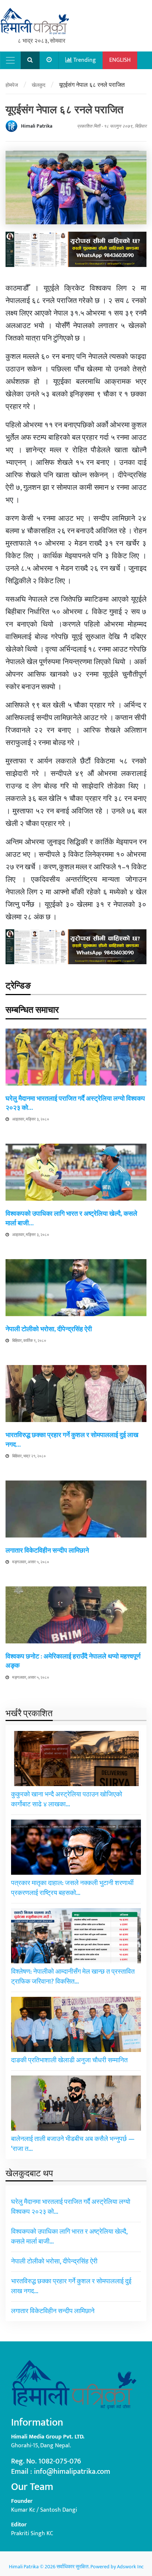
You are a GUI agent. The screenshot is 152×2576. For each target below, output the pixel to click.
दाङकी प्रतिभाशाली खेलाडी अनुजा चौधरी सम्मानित (69, 2060)
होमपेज (12, 85)
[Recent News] (49, 60)
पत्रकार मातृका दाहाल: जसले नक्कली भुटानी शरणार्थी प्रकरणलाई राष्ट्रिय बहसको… (72, 1888)
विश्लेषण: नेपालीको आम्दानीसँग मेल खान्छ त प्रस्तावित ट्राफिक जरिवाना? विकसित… (73, 1977)
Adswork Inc (130, 2567)
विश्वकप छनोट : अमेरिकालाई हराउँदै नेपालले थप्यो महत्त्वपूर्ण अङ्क (73, 1661)
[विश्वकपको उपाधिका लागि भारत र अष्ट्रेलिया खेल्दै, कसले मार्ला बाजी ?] (76, 1172)
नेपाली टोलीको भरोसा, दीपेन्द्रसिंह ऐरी (49, 1329)
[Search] (30, 60)
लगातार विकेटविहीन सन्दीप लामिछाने (47, 1551)
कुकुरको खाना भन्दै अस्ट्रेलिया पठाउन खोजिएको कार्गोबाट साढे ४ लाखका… (67, 1800)
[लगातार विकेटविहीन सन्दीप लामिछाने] (76, 1509)
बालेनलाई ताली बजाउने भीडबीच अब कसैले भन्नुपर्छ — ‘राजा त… (73, 2144)
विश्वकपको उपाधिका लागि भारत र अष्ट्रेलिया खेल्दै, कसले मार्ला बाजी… (71, 1218)
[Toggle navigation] (10, 60)
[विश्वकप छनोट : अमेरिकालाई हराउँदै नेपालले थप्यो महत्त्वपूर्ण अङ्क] (76, 1615)
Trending (84, 60)
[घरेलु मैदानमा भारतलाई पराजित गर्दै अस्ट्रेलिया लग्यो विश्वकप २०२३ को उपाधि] (76, 1057)
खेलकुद (39, 85)
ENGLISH (120, 60)
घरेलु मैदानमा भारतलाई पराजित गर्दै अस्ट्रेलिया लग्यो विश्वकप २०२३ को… (75, 1103)
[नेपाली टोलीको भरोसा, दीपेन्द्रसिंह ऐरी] (76, 1287)
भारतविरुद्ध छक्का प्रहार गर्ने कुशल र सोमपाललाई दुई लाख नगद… (72, 1440)
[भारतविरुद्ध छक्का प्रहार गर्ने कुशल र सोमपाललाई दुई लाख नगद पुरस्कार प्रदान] (76, 1394)
